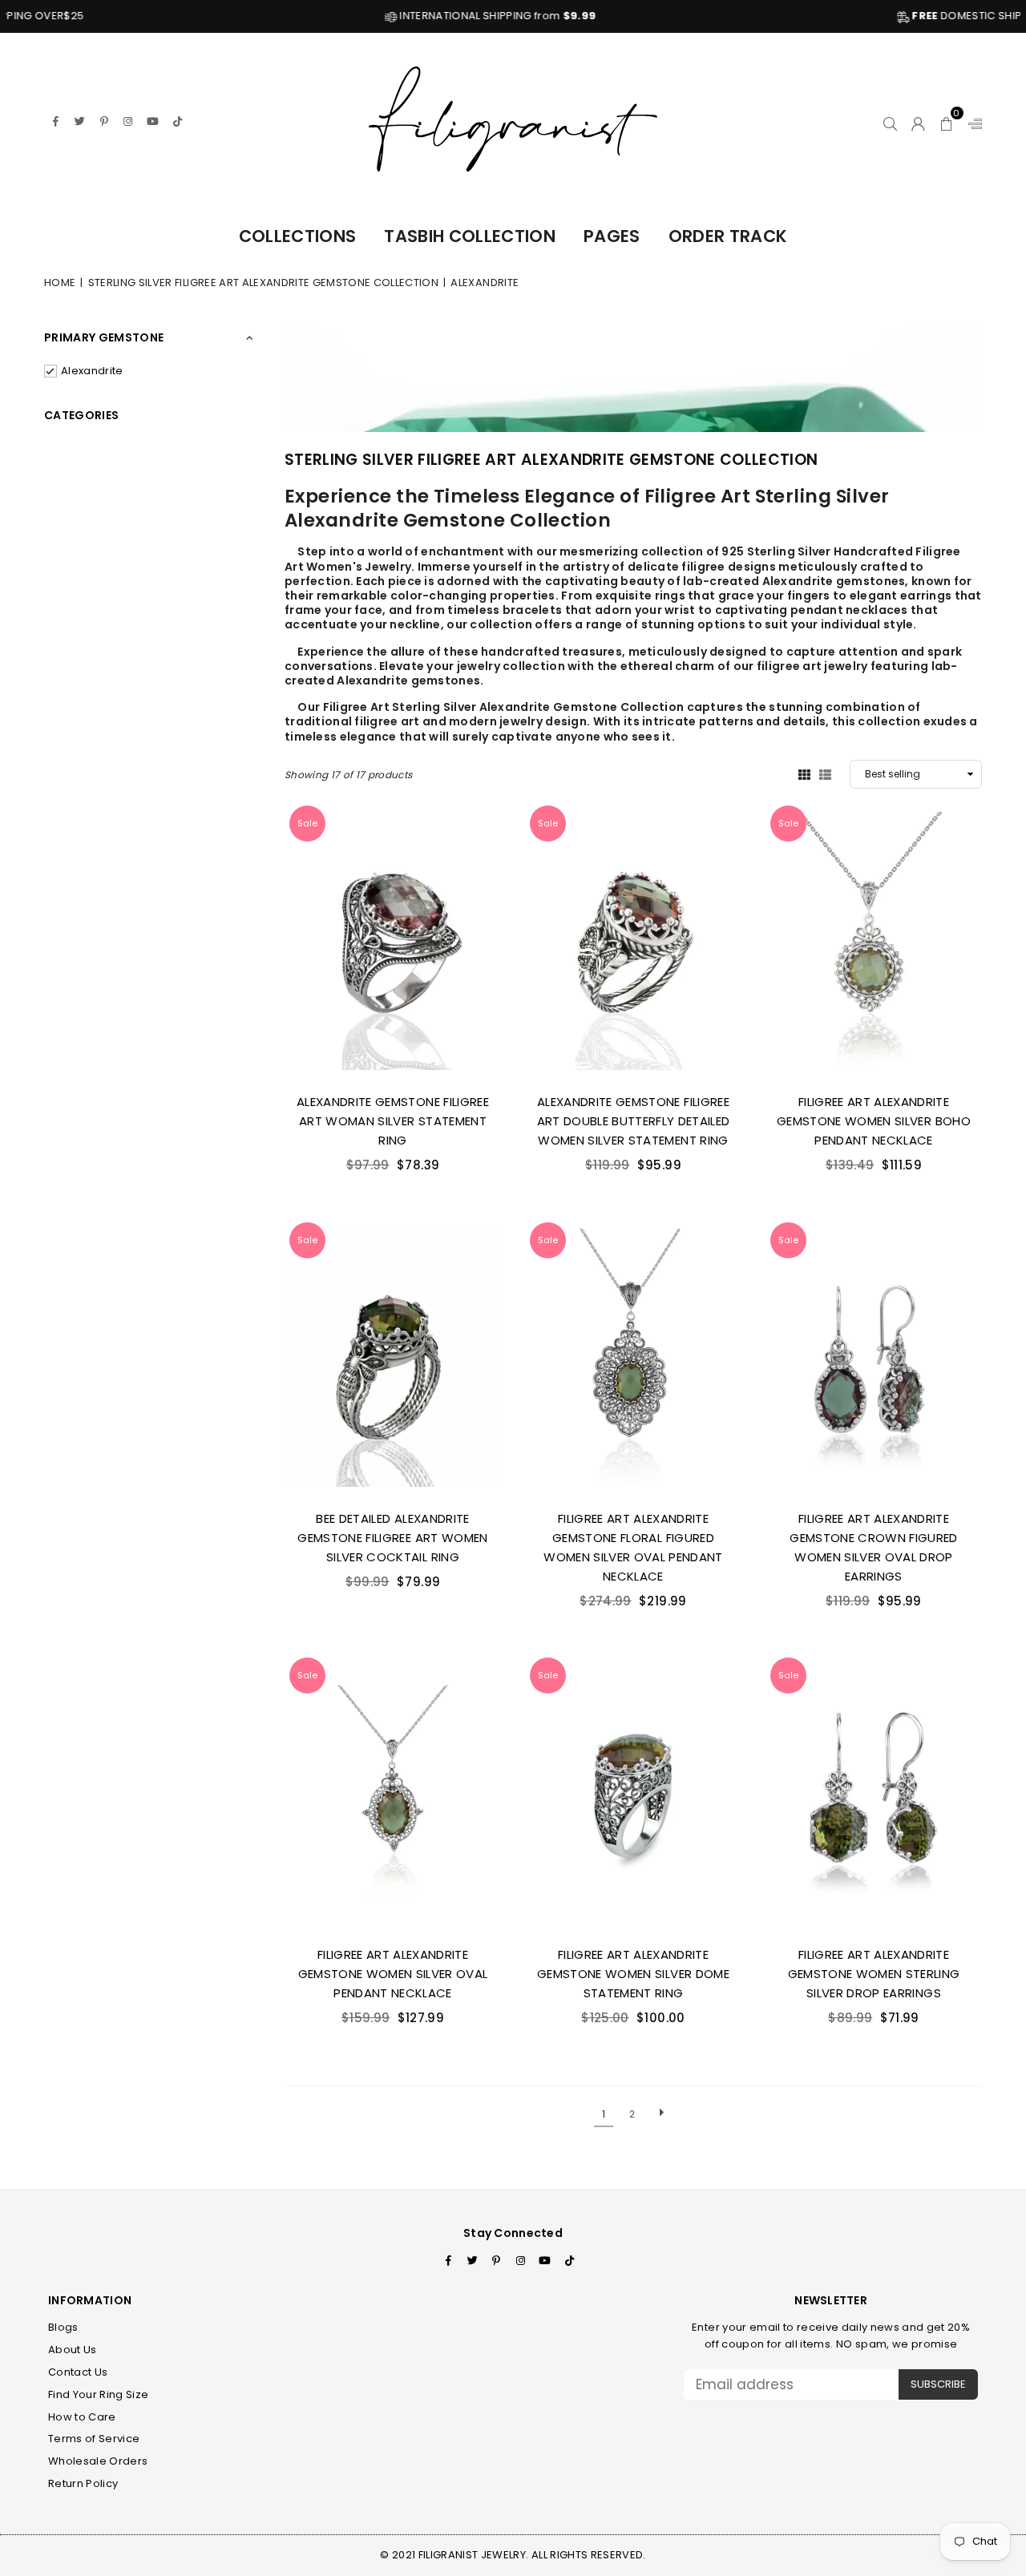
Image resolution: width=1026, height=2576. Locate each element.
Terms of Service (94, 2439)
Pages (612, 236)
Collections (298, 236)
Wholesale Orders (98, 2461)
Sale (307, 823)
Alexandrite (92, 371)
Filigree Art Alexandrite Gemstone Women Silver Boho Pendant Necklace (874, 1121)
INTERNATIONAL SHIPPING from (424, 16)
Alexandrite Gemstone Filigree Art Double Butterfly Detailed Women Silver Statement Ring (634, 1121)
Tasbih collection (470, 236)
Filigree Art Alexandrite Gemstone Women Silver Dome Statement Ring (633, 1974)
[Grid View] (804, 773)
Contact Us (78, 2372)
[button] (947, 121)
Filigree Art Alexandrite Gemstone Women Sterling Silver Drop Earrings (874, 1974)
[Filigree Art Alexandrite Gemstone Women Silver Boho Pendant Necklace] (874, 941)
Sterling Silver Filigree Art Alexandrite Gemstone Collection (263, 283)
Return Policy (83, 2483)
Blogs (63, 2327)
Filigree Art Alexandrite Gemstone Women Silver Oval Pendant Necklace (393, 1974)
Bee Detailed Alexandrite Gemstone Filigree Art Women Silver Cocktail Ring (392, 1538)
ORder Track (728, 236)
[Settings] (971, 121)
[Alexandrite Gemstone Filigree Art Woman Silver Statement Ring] (393, 941)
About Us (73, 2350)
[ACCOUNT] (918, 121)
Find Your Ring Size (98, 2394)
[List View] (825, 773)
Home (60, 283)
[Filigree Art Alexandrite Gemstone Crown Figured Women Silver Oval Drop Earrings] (874, 1358)
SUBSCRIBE (938, 2384)
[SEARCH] (890, 121)
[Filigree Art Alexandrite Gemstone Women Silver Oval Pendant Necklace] (393, 1793)
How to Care (82, 2417)
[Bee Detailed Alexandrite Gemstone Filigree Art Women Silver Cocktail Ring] (393, 1358)
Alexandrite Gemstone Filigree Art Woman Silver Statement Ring (393, 1121)
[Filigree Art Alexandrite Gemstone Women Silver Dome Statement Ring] (633, 1793)
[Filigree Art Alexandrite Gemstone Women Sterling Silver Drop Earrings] (874, 1793)
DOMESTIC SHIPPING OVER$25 (932, 16)
